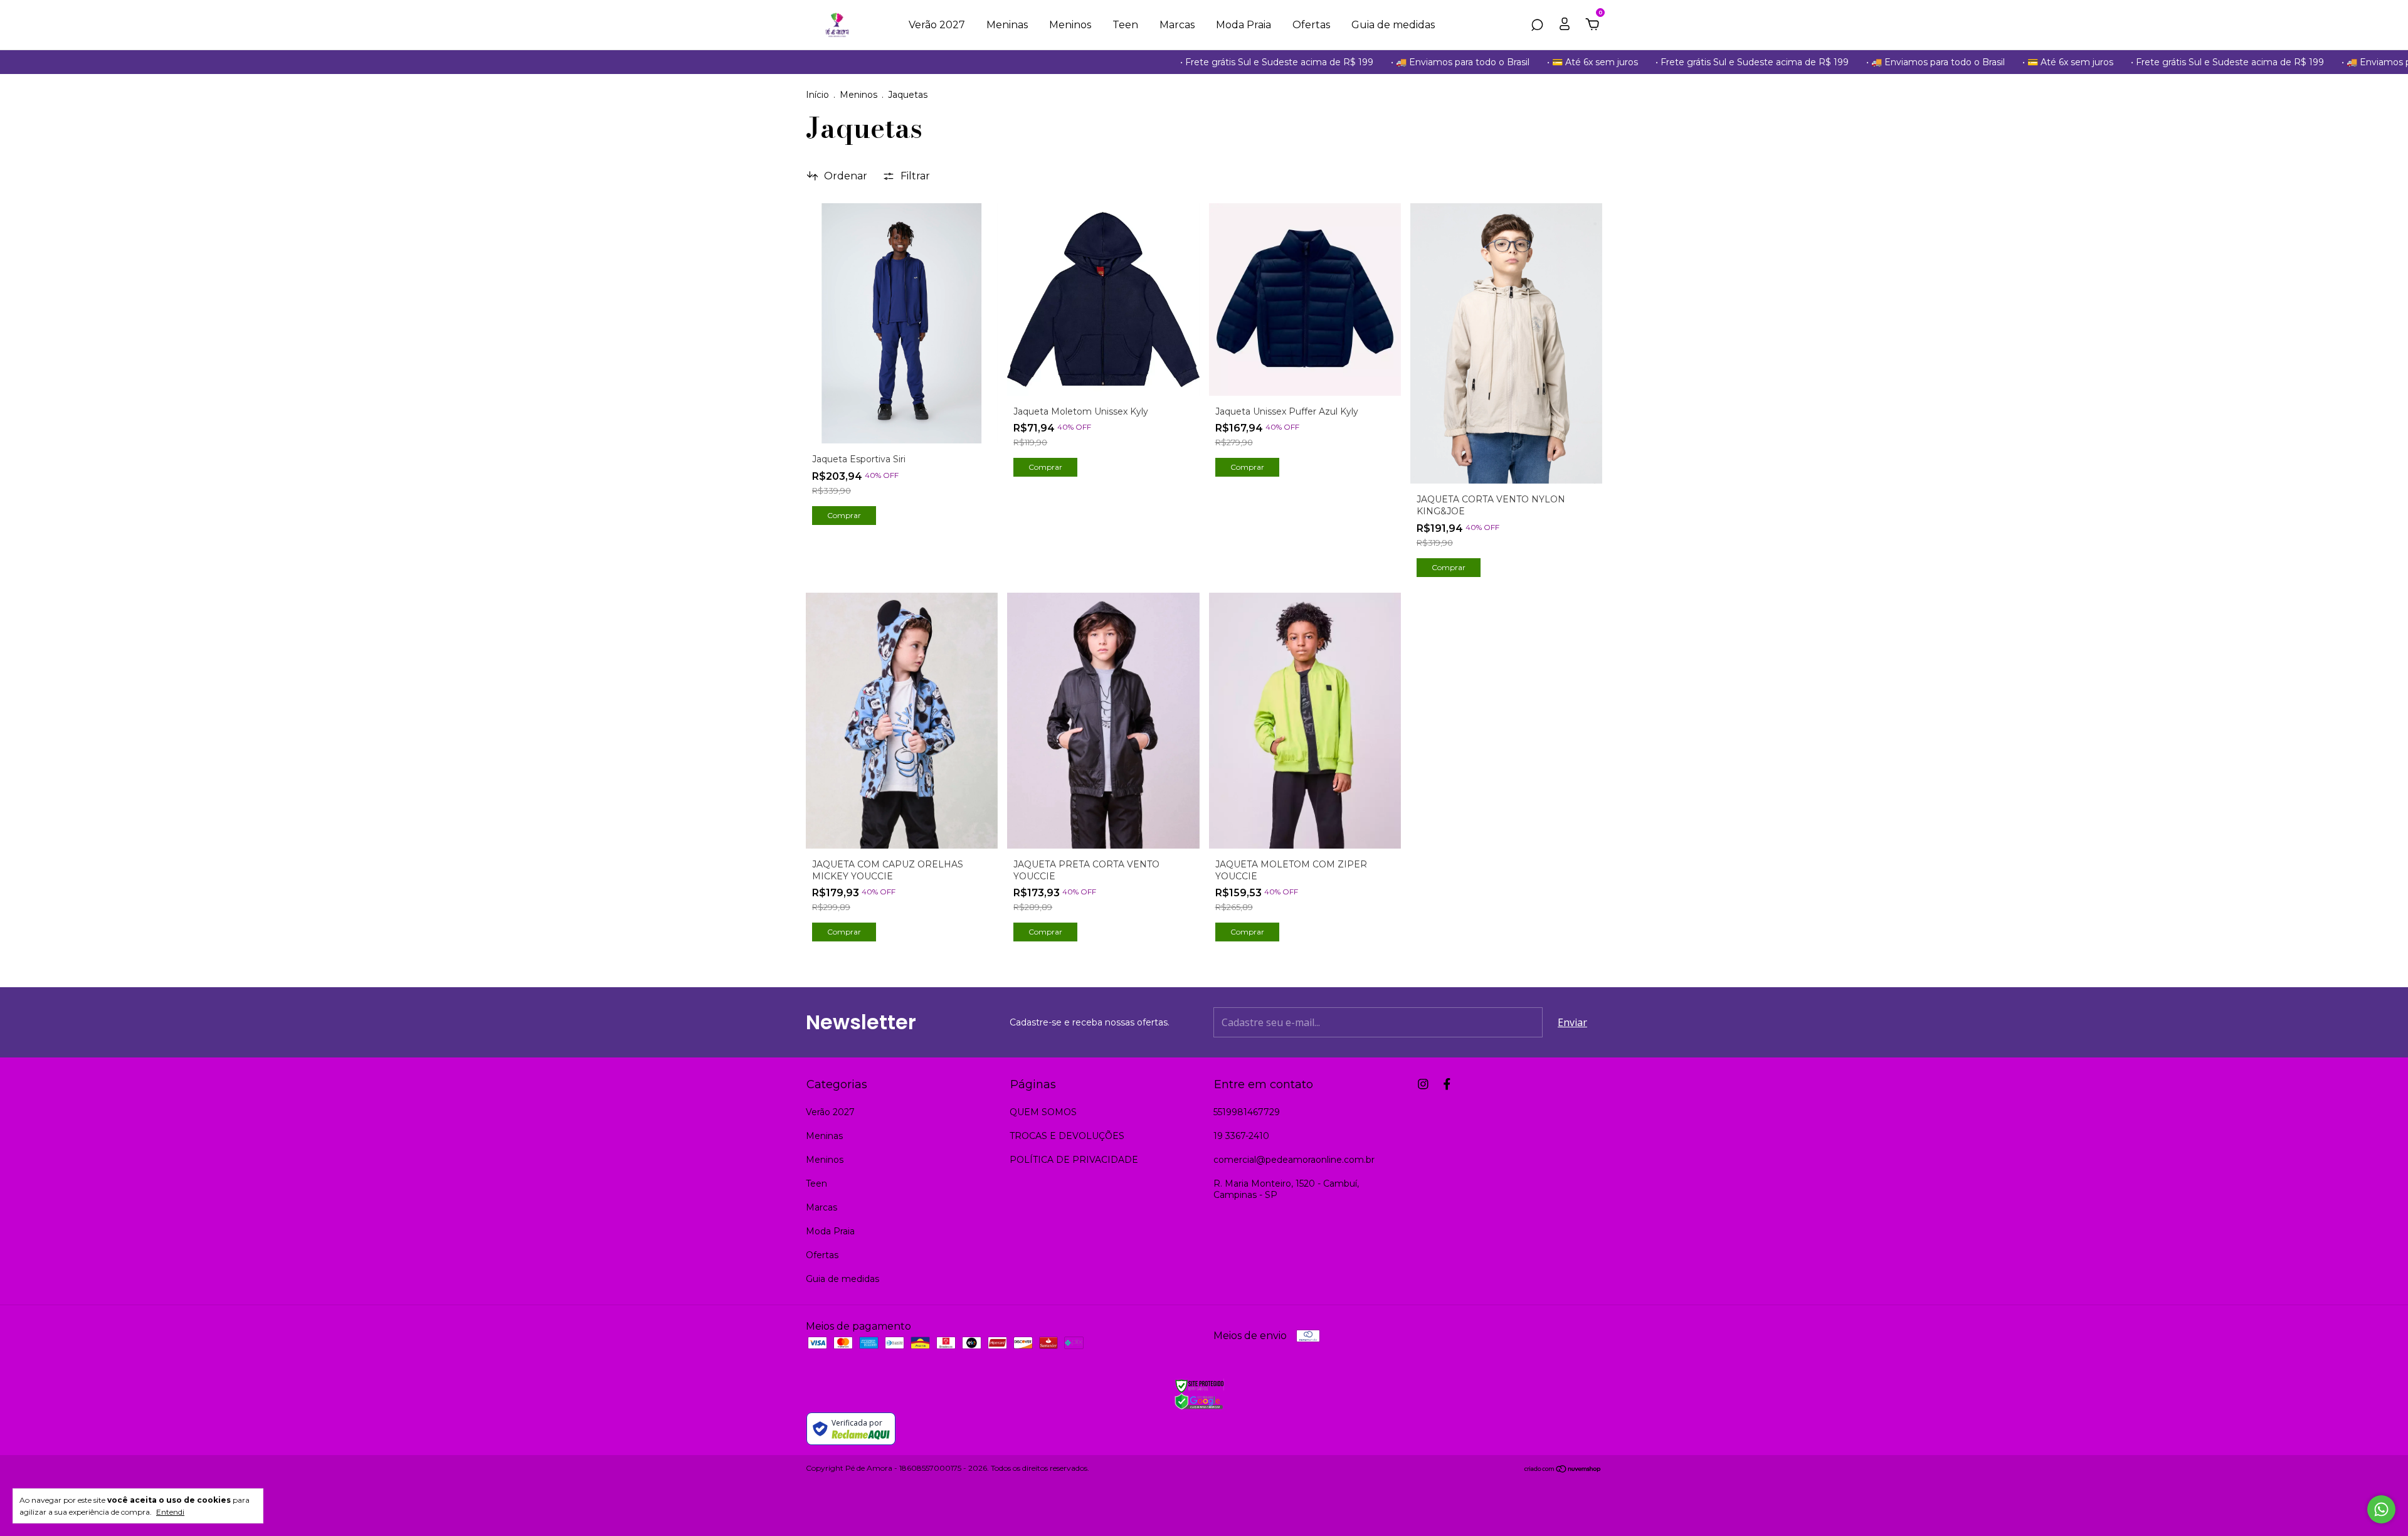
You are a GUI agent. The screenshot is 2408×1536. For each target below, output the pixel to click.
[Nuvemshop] (1563, 1469)
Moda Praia (1244, 25)
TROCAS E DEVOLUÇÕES (1067, 1136)
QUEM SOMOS (1043, 1112)
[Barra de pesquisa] (1537, 25)
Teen (1125, 25)
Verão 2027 (937, 25)
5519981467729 (1247, 1112)
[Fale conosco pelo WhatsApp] (2381, 1509)
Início (817, 95)
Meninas (1007, 25)
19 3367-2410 (1241, 1136)
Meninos (1070, 25)
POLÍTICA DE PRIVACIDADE (1074, 1160)
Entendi (170, 1512)
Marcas (1177, 25)
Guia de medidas (1393, 25)
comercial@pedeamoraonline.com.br (1294, 1160)
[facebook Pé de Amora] (1447, 1084)
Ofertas (1311, 25)
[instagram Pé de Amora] (1423, 1084)
